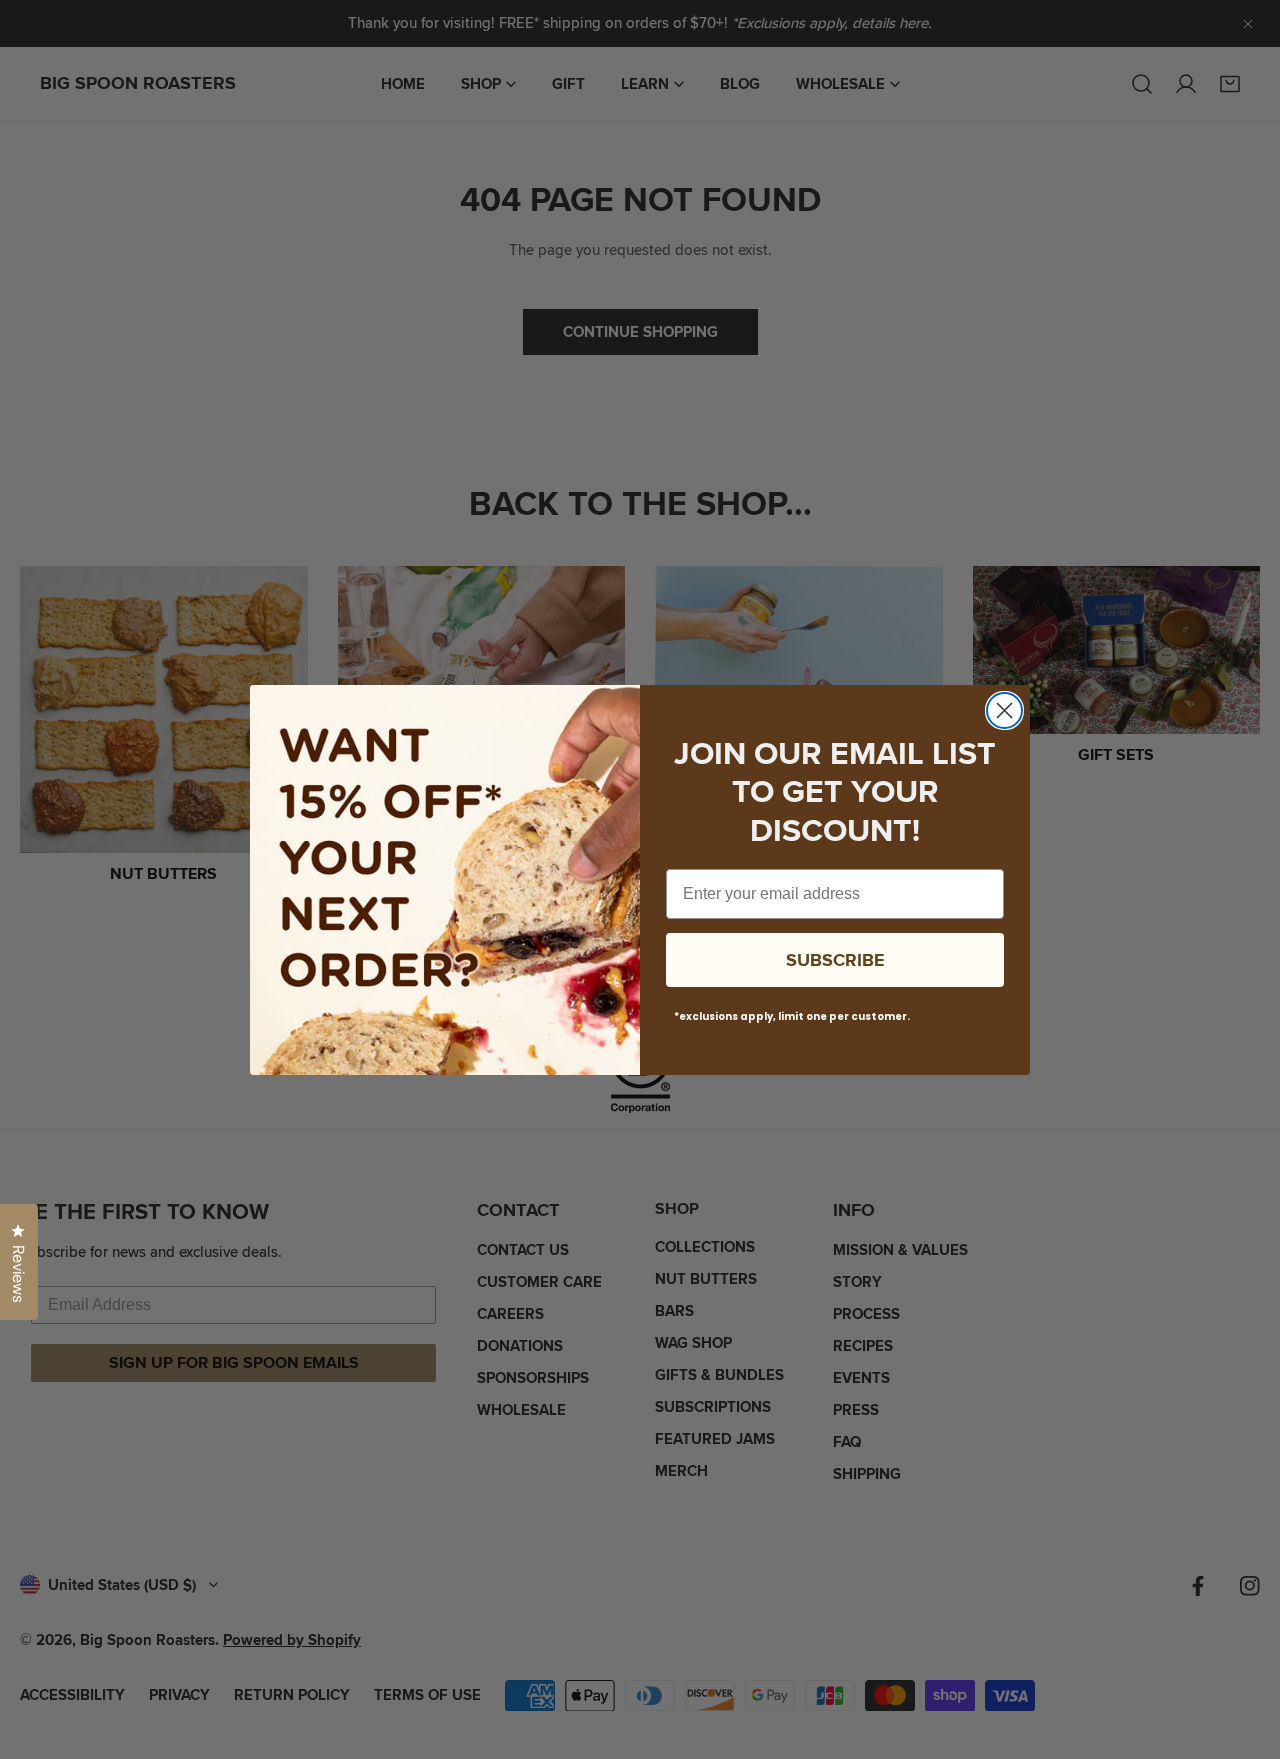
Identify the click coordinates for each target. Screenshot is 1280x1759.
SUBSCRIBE (835, 960)
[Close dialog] (1004, 710)
